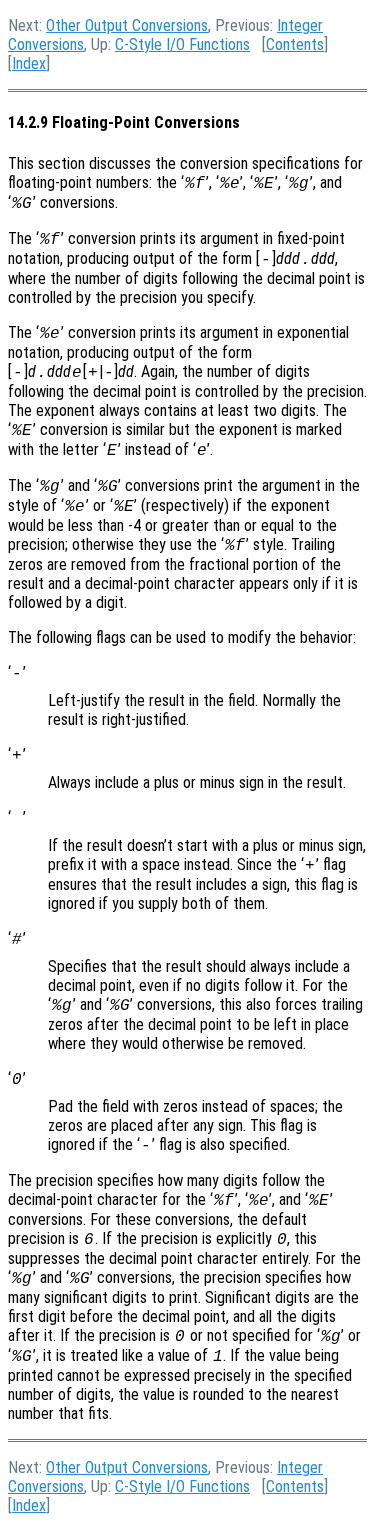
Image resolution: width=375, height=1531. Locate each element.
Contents (295, 44)
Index (29, 63)
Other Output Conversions (127, 25)
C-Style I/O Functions (182, 44)
